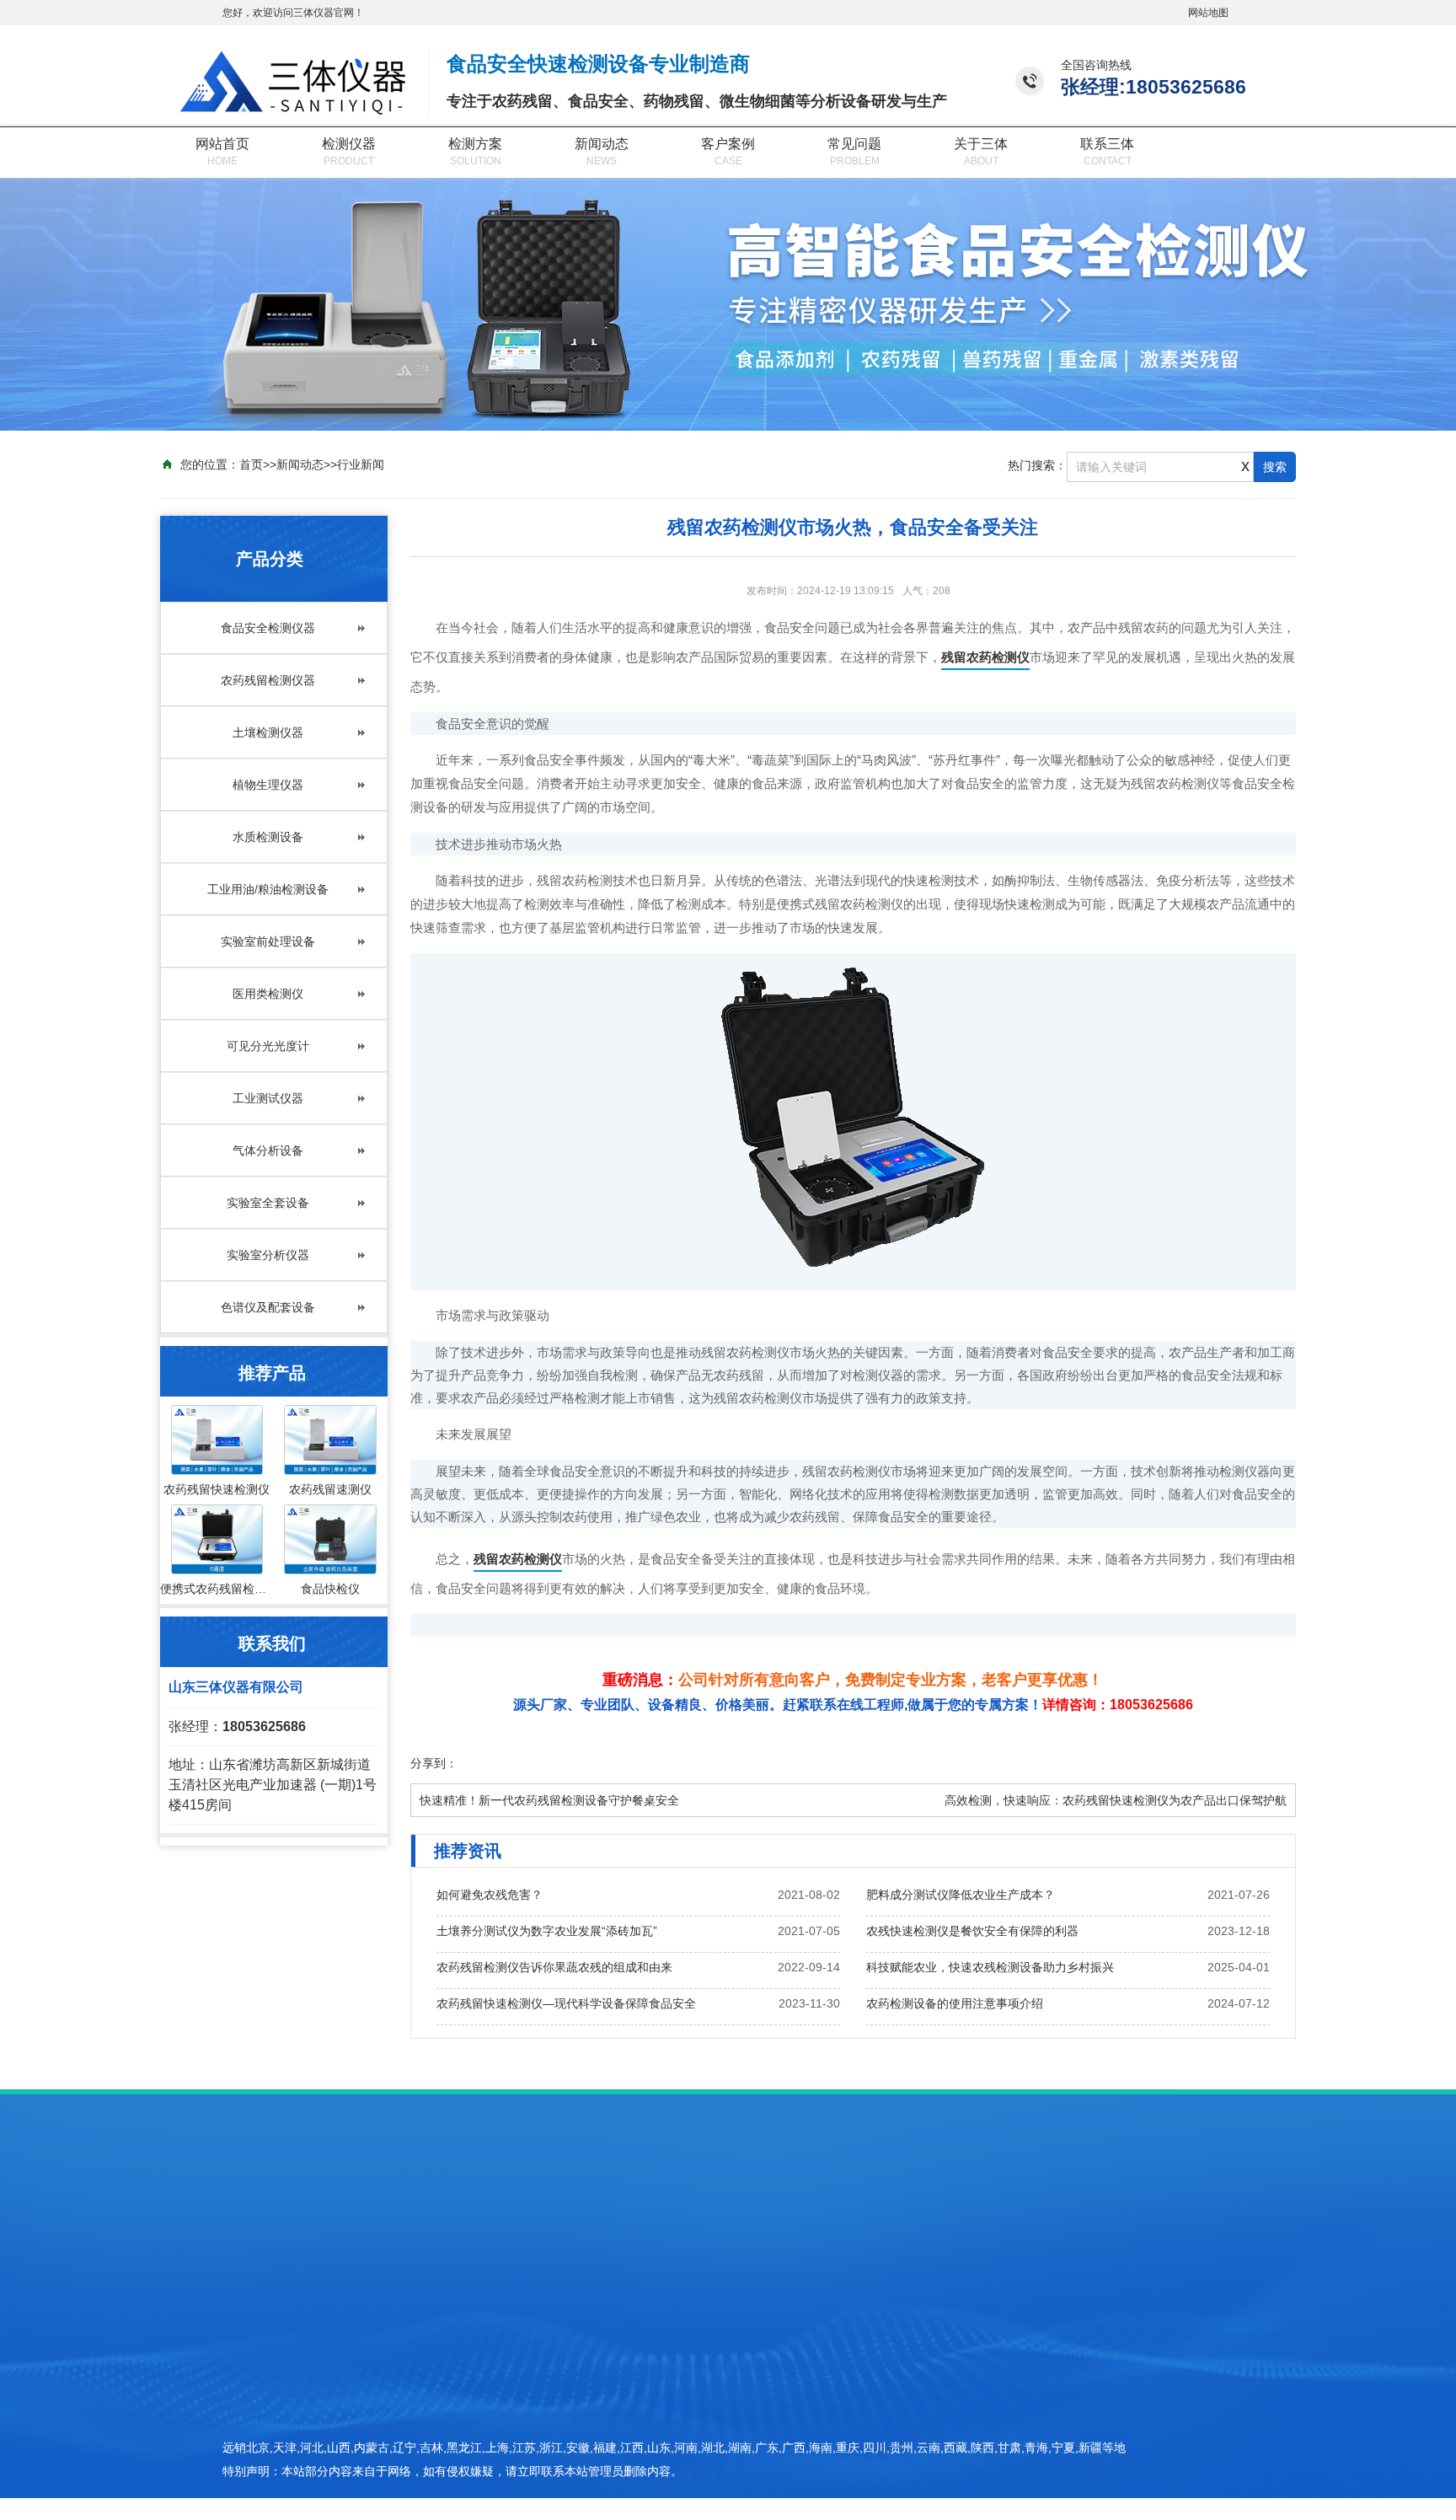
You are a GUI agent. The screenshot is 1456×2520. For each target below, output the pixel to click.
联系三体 (1107, 144)
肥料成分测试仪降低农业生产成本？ (961, 1895)
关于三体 (981, 144)
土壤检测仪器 (268, 732)
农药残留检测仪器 (268, 680)
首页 (251, 464)
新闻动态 (602, 144)
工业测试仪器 (268, 1098)
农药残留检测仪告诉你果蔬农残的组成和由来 (554, 1967)
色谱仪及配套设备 (268, 1307)
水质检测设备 (268, 837)
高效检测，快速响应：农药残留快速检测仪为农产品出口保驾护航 (1116, 1800)
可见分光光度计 (268, 1046)
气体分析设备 (268, 1150)
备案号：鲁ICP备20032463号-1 (1041, 2433)
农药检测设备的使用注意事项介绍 (955, 2003)
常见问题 (854, 144)
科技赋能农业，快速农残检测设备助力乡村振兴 (990, 1967)
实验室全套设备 (268, 1203)
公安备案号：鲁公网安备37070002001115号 (1075, 2463)
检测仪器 (349, 144)
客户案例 (728, 144)
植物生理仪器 (268, 785)
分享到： (434, 1763)
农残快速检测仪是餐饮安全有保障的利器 (972, 1931)
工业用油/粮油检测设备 (268, 889)
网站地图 (1208, 13)
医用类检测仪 (268, 994)
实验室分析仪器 (268, 1255)
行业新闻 (361, 464)
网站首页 (222, 144)
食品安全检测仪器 (268, 628)
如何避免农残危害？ (490, 1895)
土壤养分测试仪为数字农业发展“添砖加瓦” (547, 1931)
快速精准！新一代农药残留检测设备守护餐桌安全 (549, 1800)
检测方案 (475, 144)
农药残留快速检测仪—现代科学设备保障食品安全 (566, 2003)
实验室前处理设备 (268, 941)
